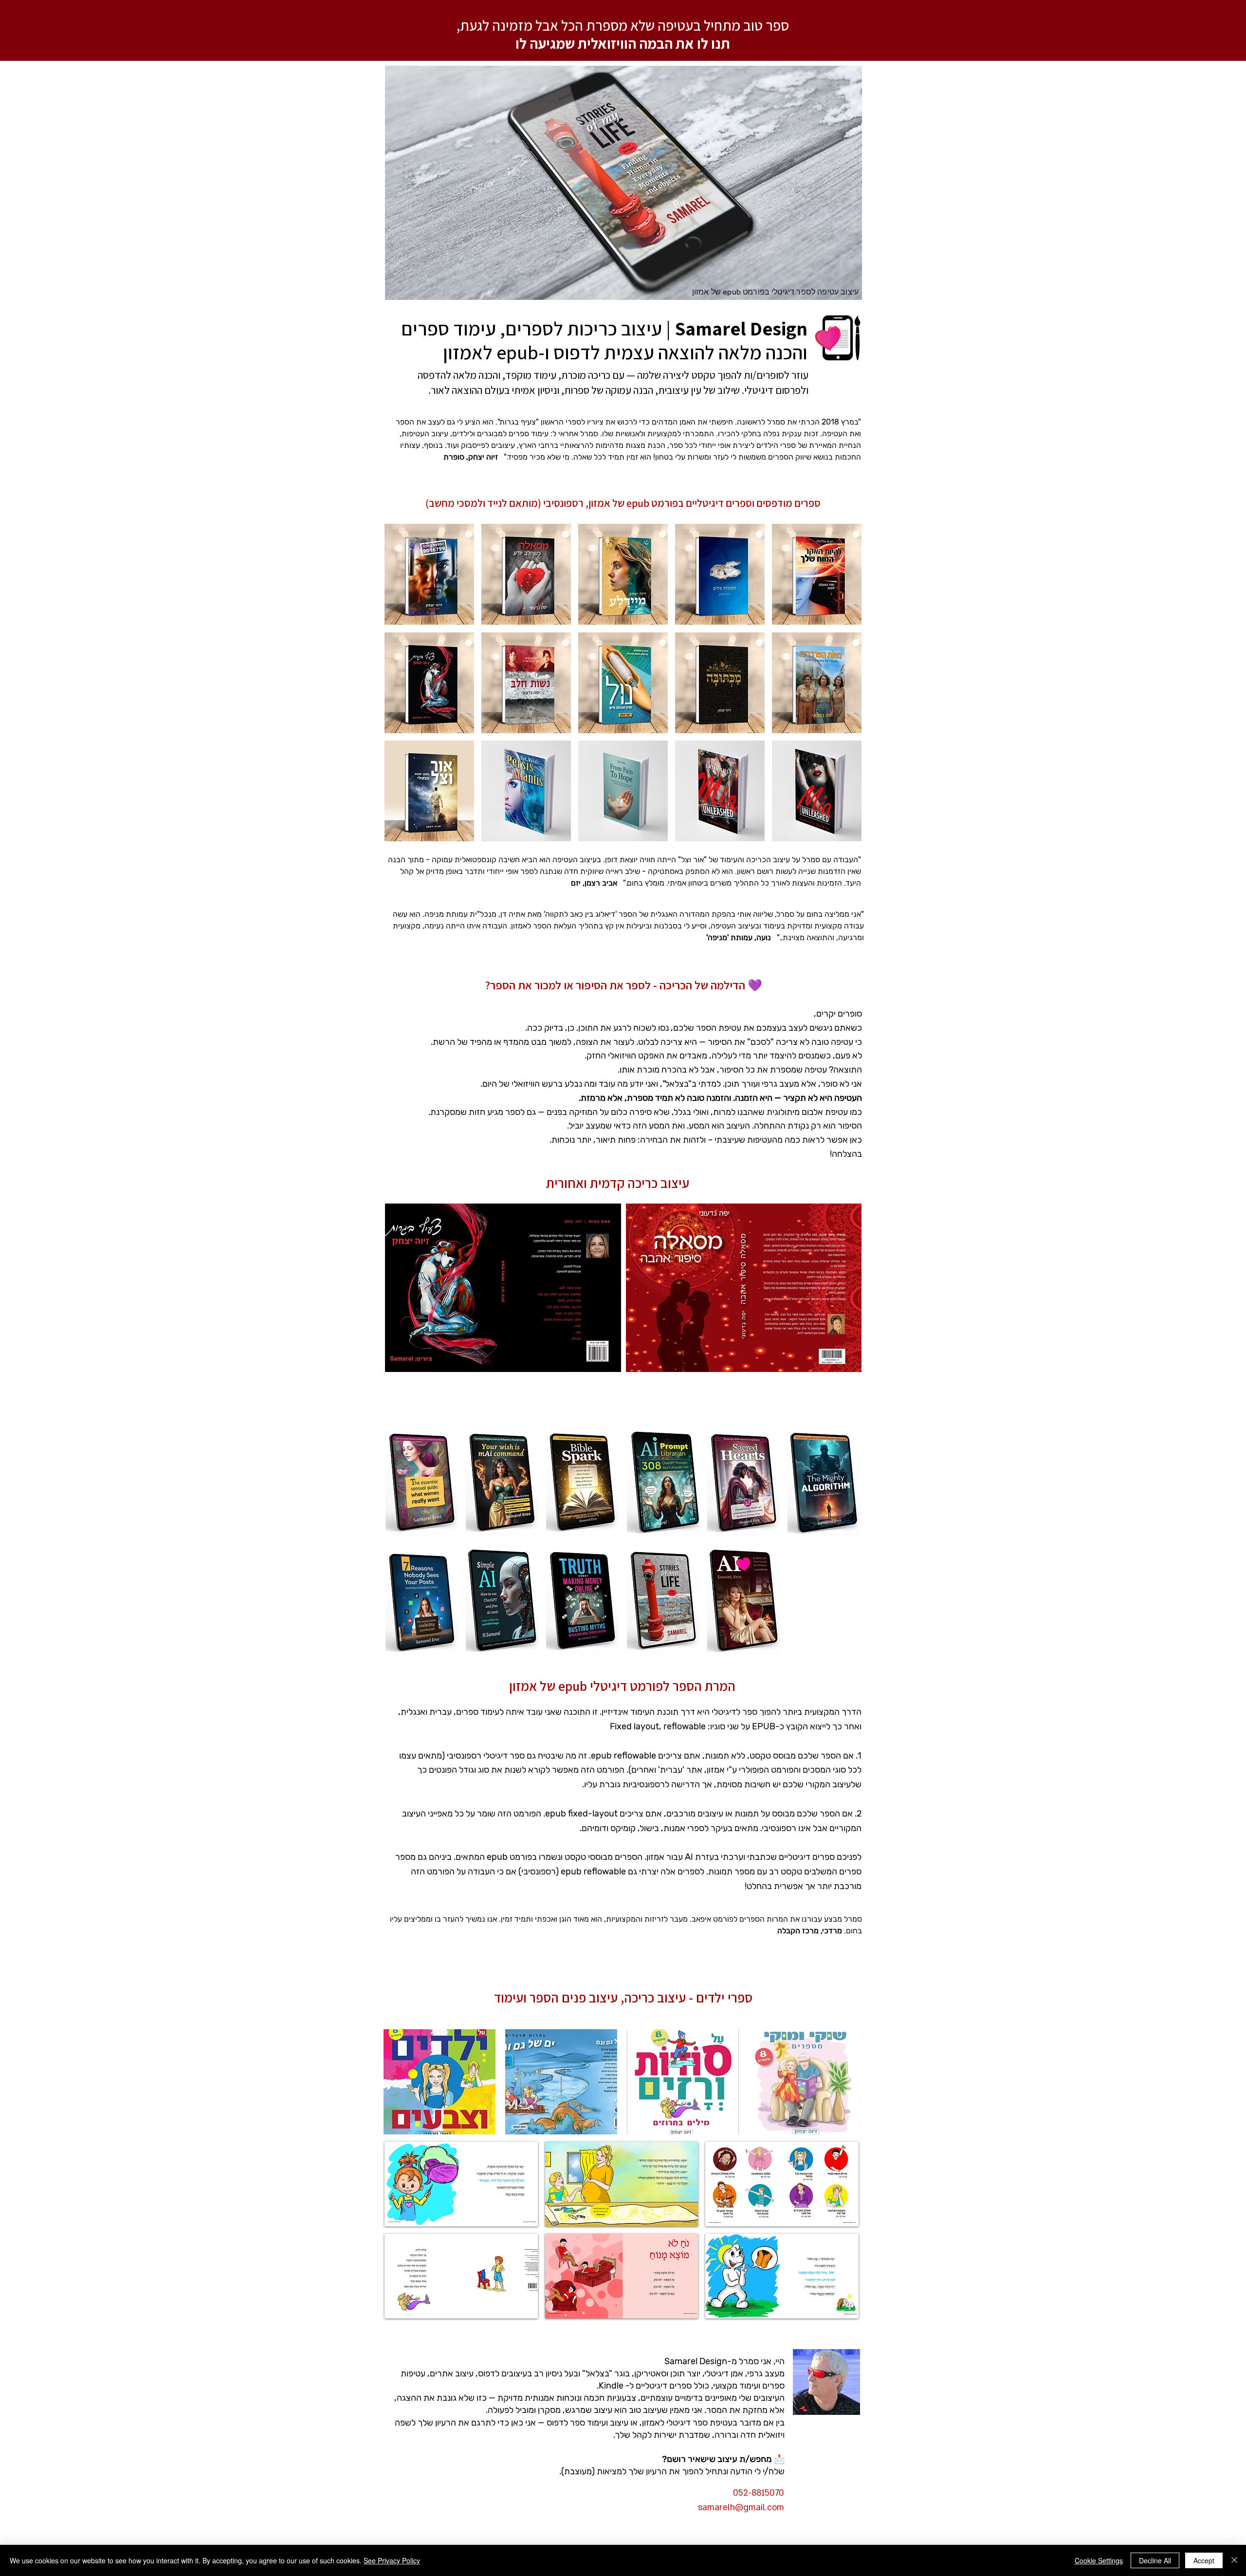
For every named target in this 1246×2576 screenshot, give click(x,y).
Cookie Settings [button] (1099, 2560)
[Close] (1234, 2560)
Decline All (1155, 2560)
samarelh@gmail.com (741, 2508)
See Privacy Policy (392, 2560)
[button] (429, 574)
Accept (1204, 2560)
